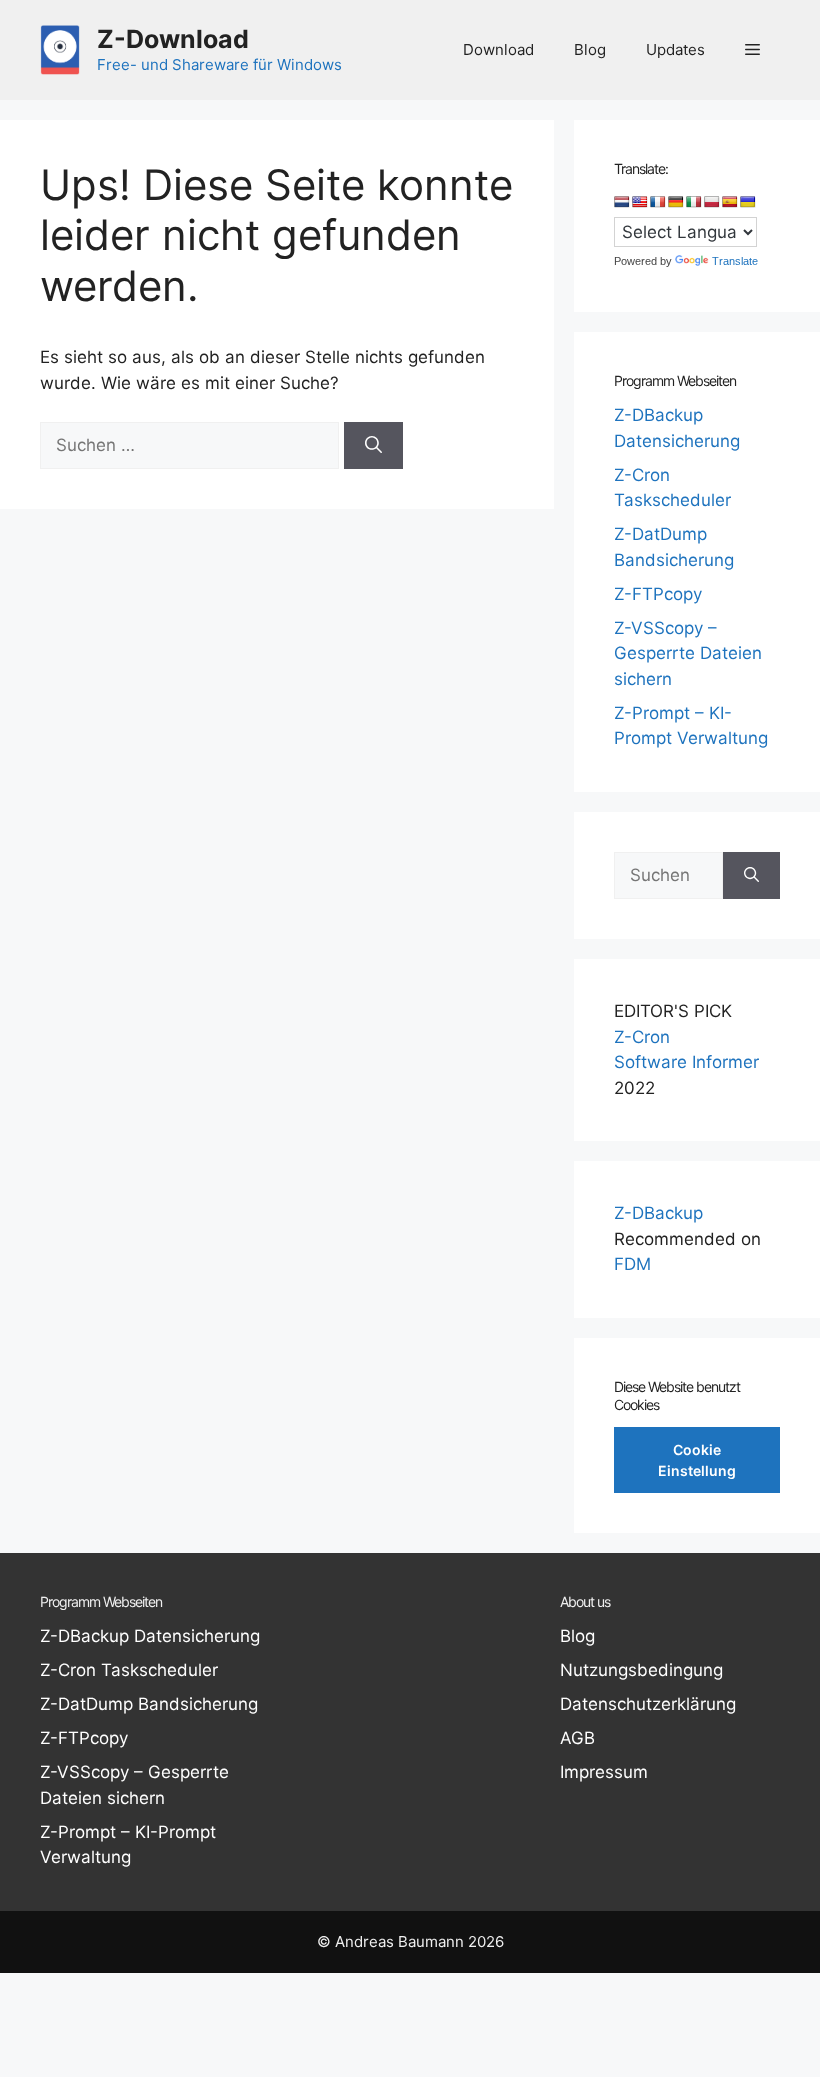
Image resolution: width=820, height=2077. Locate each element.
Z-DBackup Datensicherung (150, 1636)
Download (498, 49)
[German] (676, 202)
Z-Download (173, 39)
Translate (735, 261)
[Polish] (712, 202)
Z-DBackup (658, 1213)
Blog (590, 49)
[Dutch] (622, 202)
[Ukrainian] (748, 202)
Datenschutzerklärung (648, 1704)
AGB (577, 1738)
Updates (675, 49)
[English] (640, 202)
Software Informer (686, 1062)
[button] (752, 50)
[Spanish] (730, 202)
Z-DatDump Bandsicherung (149, 1704)
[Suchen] (373, 446)
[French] (658, 202)
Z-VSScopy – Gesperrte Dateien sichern (688, 653)
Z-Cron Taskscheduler (129, 1670)
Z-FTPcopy (658, 594)
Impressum (604, 1772)
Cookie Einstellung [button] (697, 1460)
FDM (632, 1264)
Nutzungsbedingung (641, 1670)
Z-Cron (642, 1037)
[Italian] (694, 202)
